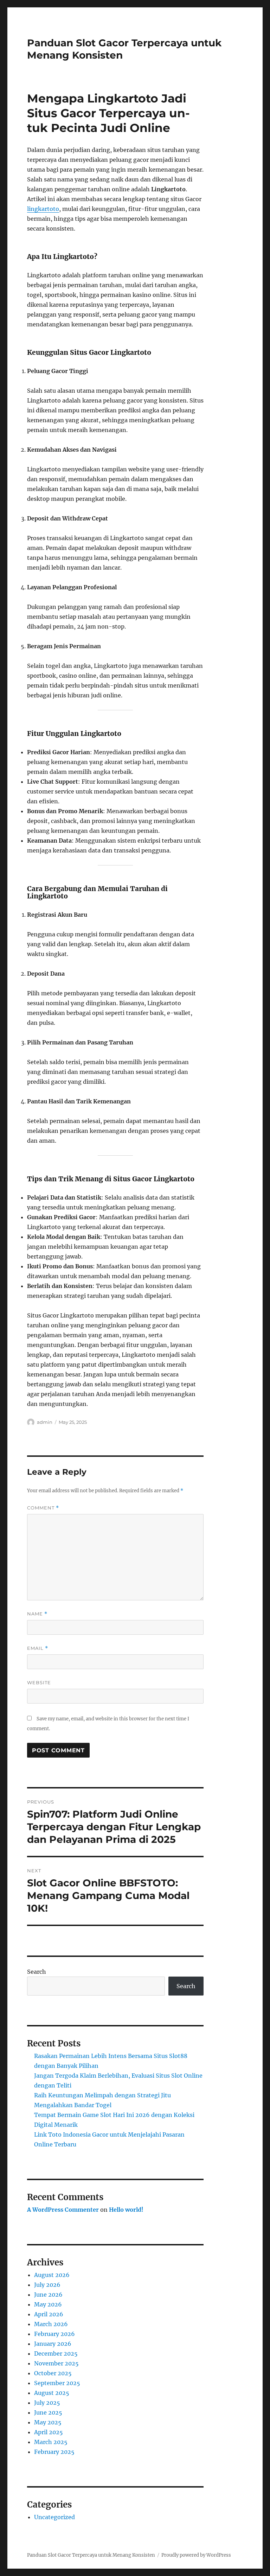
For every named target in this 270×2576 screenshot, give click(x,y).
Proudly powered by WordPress (196, 2555)
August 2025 (52, 2393)
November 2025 (56, 2363)
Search (37, 1972)
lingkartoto (43, 209)
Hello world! (126, 2210)
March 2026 (51, 2324)
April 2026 (49, 2314)
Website (39, 1682)
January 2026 (53, 2344)
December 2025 (56, 2353)
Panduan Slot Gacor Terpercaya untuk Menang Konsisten (91, 2555)
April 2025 (49, 2432)
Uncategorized (54, 2517)
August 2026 (52, 2275)
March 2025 (51, 2442)
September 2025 (57, 2383)
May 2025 (48, 2422)
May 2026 (48, 2304)
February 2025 (54, 2452)
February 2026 (54, 2334)
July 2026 (47, 2285)
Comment (43, 1508)
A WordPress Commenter (63, 2210)
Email (38, 1648)
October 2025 (53, 2373)
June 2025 (48, 2412)
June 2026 (48, 2295)
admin (45, 1422)
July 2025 (47, 2403)
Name (37, 1614)
